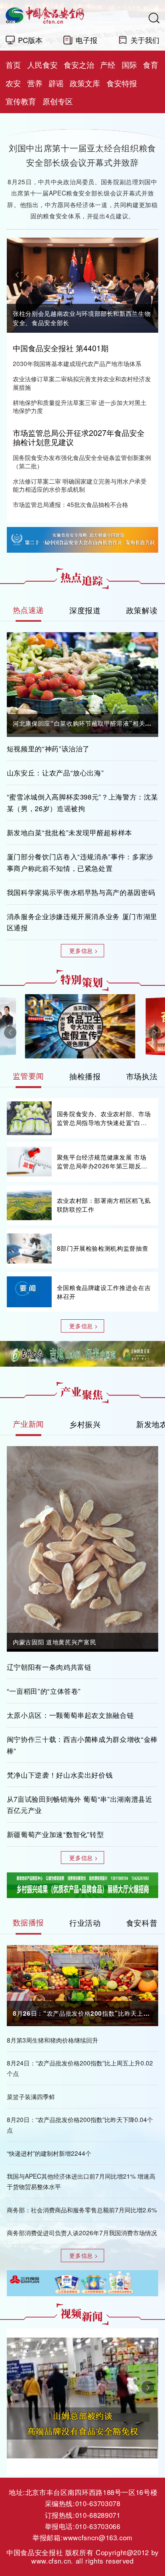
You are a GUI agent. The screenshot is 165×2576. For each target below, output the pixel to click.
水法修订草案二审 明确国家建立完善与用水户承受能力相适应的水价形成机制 (80, 485)
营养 (35, 83)
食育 (151, 65)
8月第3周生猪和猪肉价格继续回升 (52, 2040)
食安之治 (79, 65)
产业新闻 (29, 1424)
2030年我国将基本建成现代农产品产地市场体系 (77, 363)
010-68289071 (98, 2515)
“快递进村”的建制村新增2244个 (49, 2153)
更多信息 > (84, 950)
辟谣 (56, 83)
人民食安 (42, 65)
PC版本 (30, 40)
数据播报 (29, 1922)
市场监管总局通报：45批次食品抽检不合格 (70, 504)
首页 (13, 65)
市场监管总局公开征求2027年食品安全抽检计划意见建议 (79, 437)
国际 (129, 65)
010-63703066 (98, 2526)
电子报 (87, 40)
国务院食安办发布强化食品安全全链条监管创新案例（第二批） (82, 461)
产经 (108, 65)
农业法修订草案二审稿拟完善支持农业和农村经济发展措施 (82, 383)
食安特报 (122, 83)
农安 (13, 83)
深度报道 (85, 610)
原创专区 (58, 101)
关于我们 (145, 40)
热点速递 (29, 610)
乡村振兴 (85, 1424)
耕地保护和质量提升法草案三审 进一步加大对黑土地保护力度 (80, 406)
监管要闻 (29, 1076)
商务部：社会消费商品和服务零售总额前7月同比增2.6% (82, 2210)
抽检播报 (85, 1076)
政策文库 (85, 83)
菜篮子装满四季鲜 (31, 2096)
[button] (17, 275)
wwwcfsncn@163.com (98, 2537)
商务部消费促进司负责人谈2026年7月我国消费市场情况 (82, 2232)
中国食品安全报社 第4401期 (61, 348)
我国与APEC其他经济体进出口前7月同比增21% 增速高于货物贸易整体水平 (81, 2181)
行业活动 (85, 1922)
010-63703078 (98, 2503)
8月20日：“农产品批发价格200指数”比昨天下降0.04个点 (80, 2124)
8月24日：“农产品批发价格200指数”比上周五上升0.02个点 (80, 2068)
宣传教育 (21, 101)
